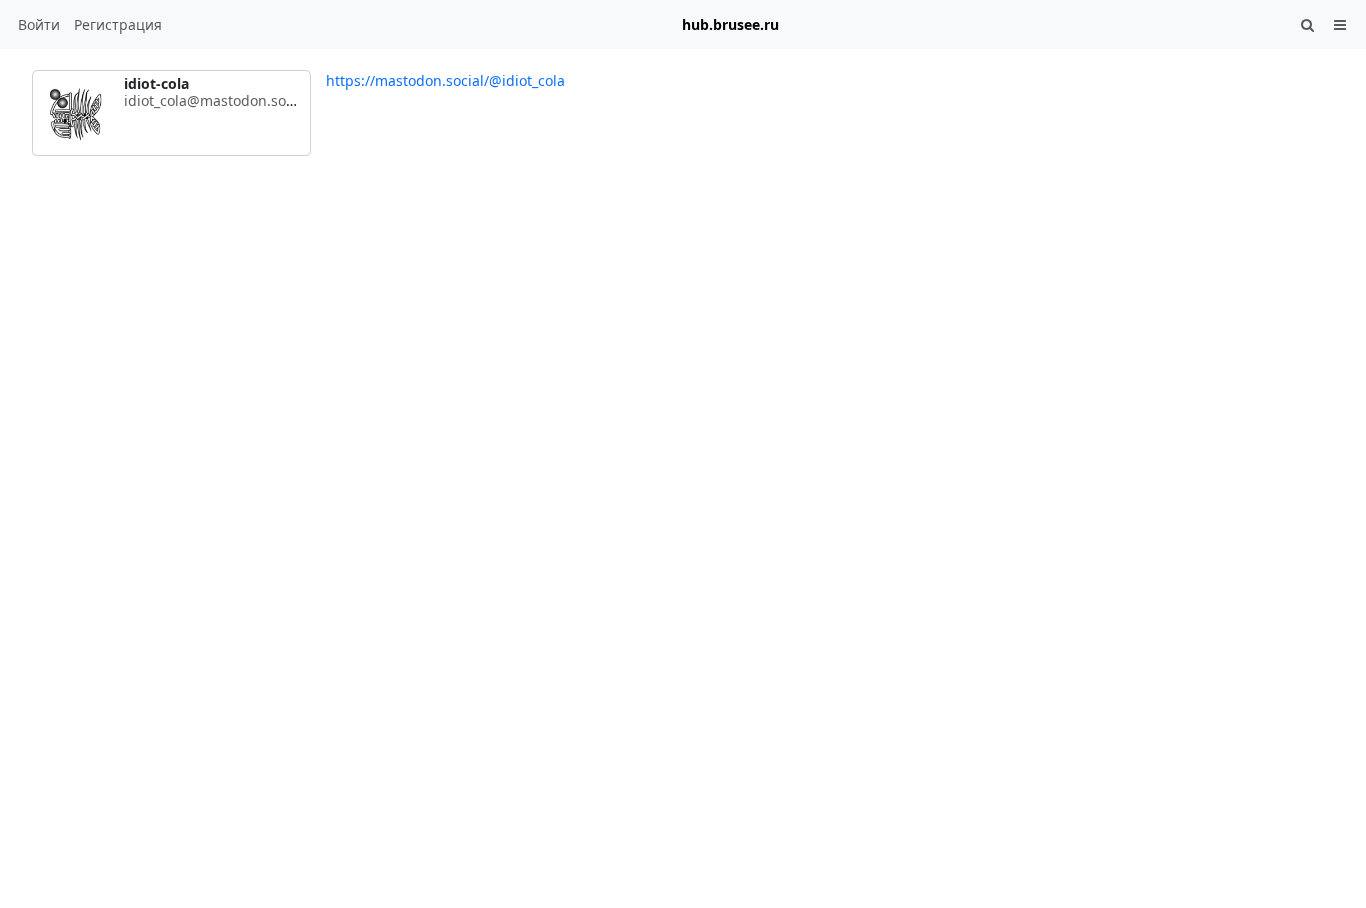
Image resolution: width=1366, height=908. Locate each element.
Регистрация (118, 24)
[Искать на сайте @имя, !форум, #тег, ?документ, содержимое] (1308, 24)
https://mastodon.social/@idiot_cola (445, 80)
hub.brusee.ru (730, 24)
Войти (39, 24)
